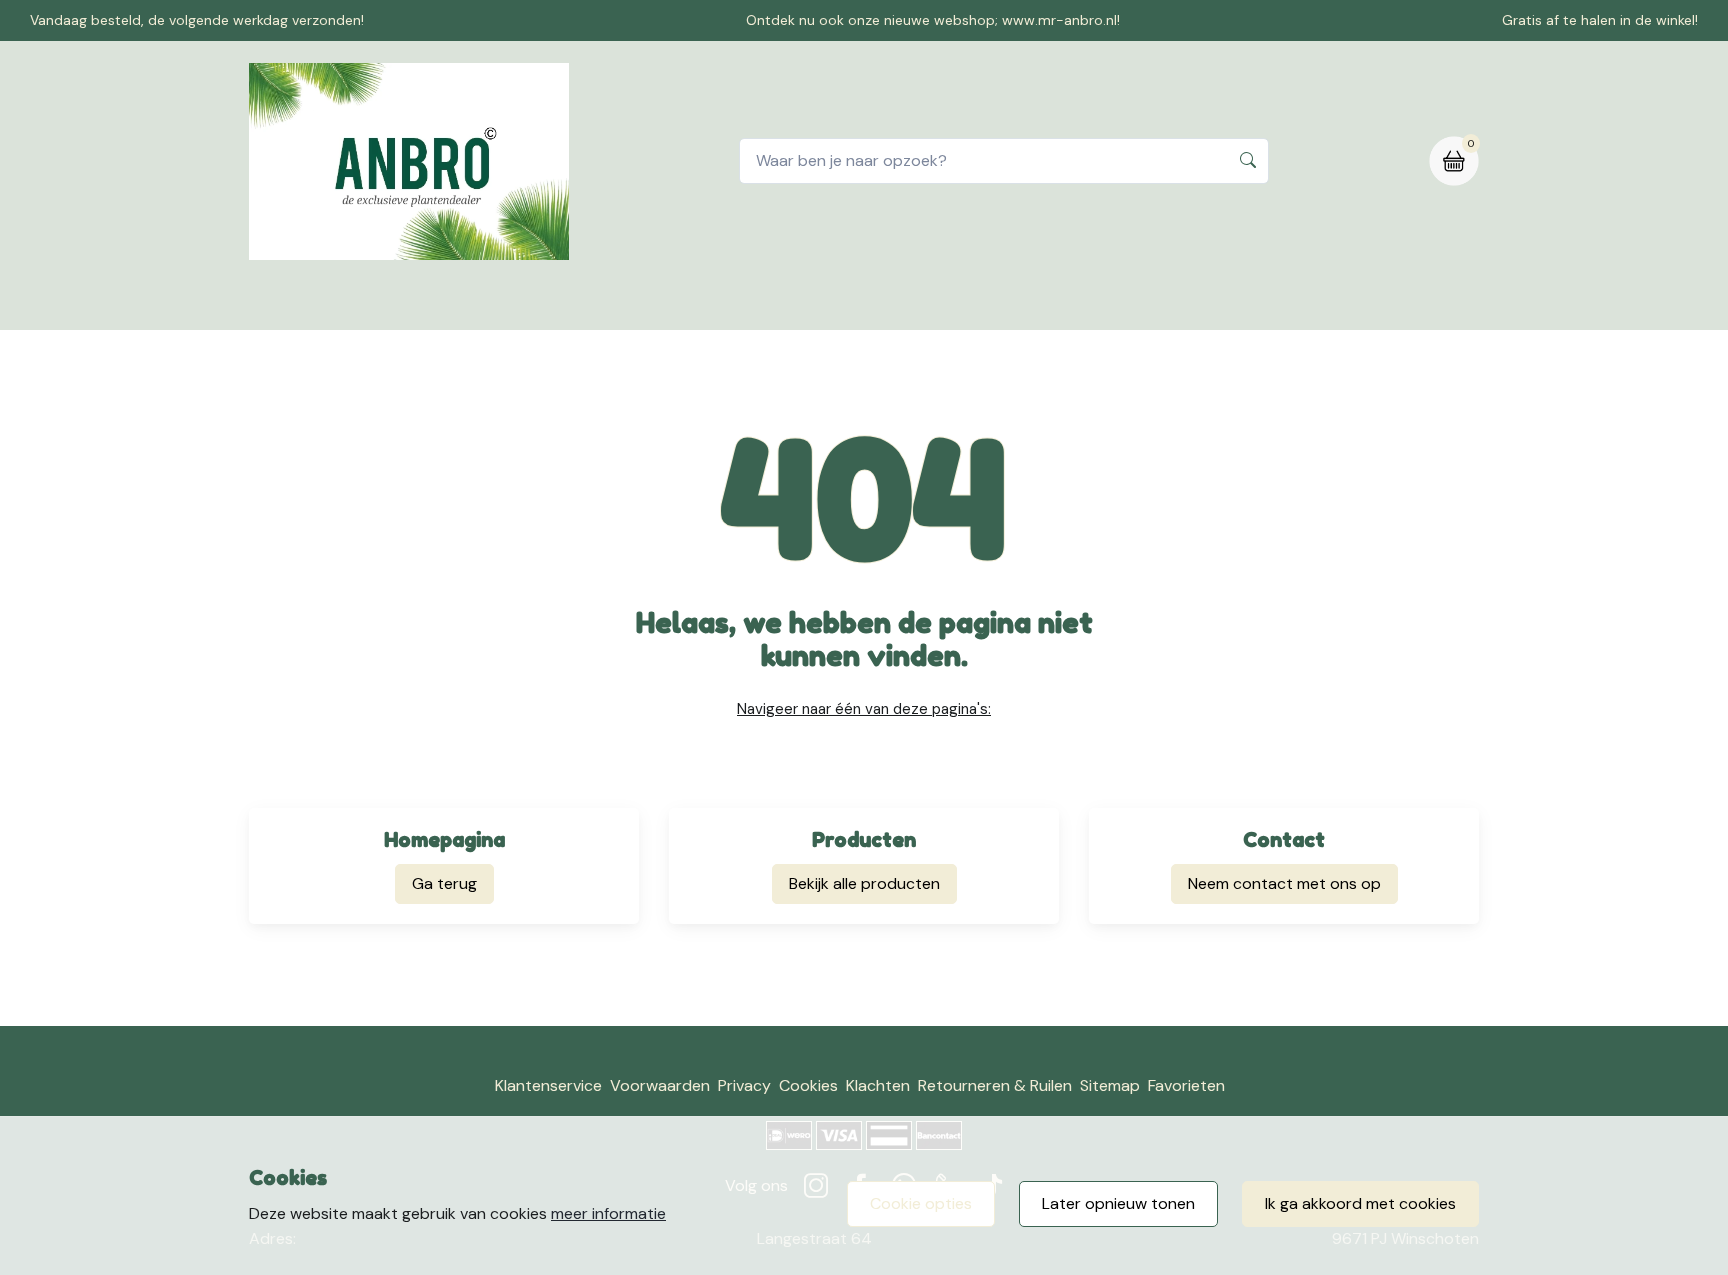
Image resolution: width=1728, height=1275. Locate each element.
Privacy (744, 1085)
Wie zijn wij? (1003, 303)
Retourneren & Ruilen (995, 1085)
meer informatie (608, 1213)
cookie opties (921, 1203)
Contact (764, 303)
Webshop (662, 303)
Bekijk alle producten (864, 883)
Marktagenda (1131, 303)
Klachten (878, 1085)
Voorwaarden (660, 1085)
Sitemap (1110, 1085)
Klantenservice (548, 1085)
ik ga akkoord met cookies (1360, 1203)
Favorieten (1186, 1085)
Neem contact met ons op (1284, 883)
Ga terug (444, 883)
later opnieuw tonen (1118, 1203)
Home (570, 303)
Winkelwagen (878, 303)
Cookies (808, 1085)
